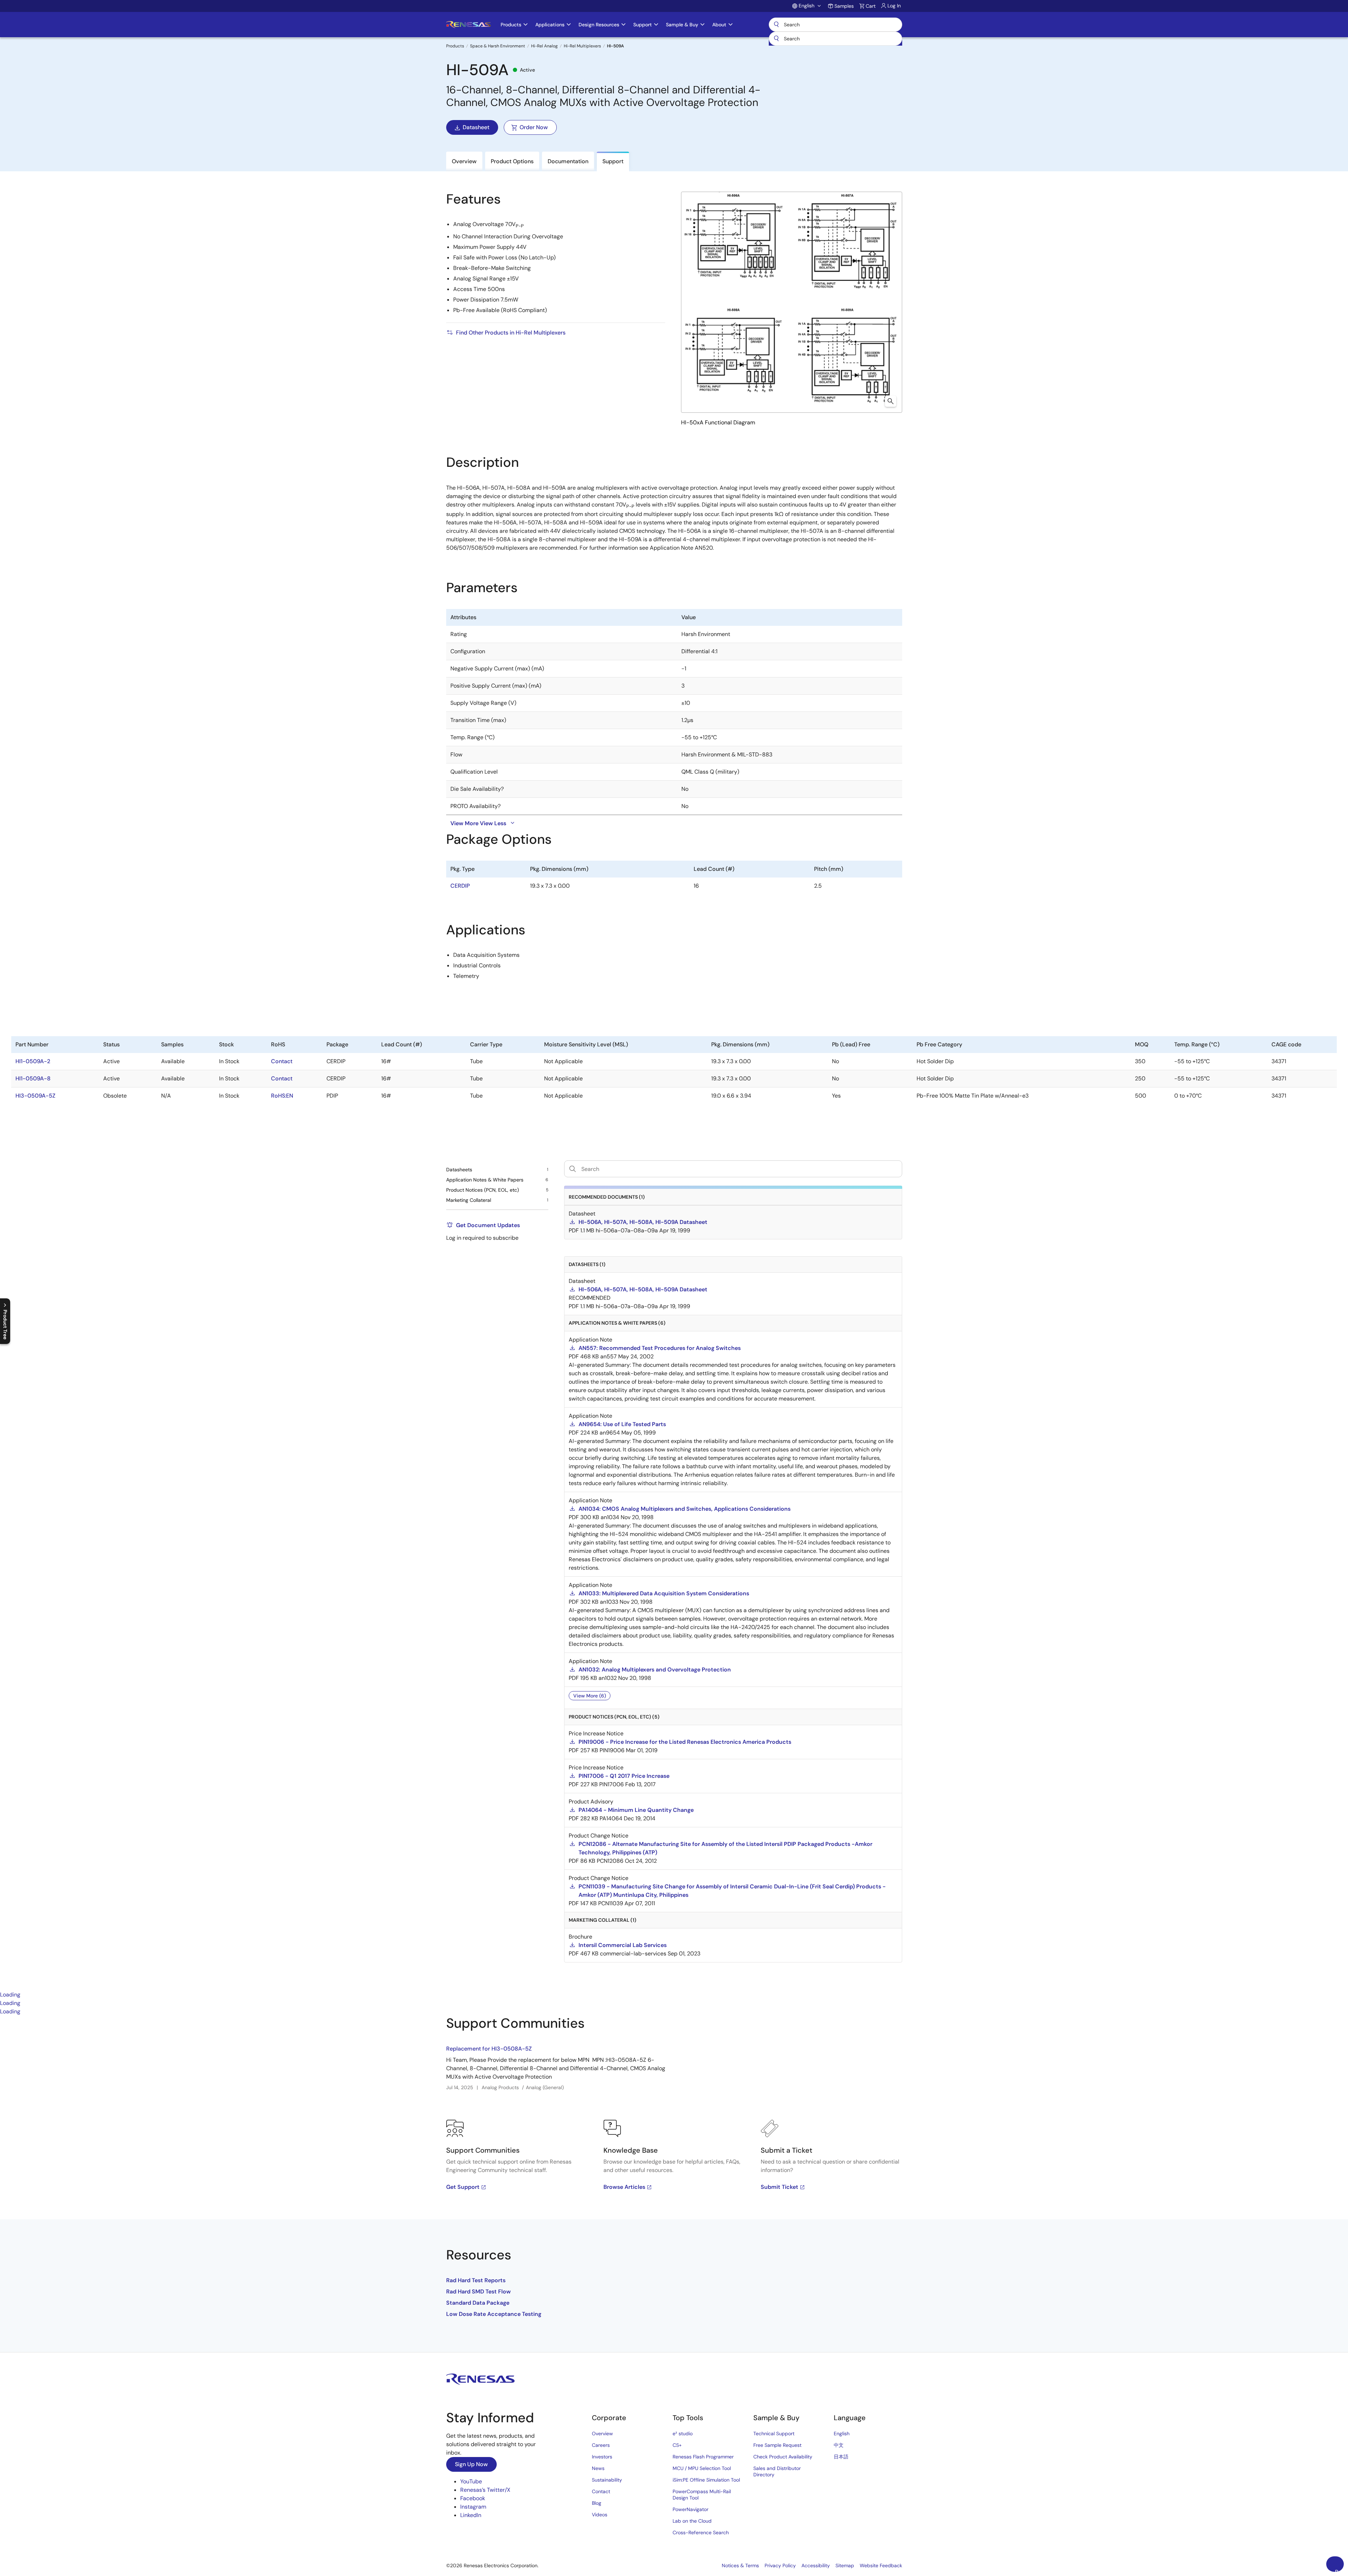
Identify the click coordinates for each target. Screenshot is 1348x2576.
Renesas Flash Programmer (703, 2457)
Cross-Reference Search (701, 2532)
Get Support (463, 2187)
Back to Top (1339, 2570)
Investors (602, 2457)
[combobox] (835, 39)
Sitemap (845, 2565)
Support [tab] (613, 161)
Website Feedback (881, 2565)
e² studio (683, 2433)
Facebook (473, 2498)
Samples (844, 6)
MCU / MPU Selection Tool (702, 2468)
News (598, 2468)
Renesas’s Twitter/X (485, 2490)
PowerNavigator (690, 2509)
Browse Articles (624, 2187)
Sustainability (607, 2480)
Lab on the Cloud (692, 2521)
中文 (839, 2445)
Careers (601, 2445)
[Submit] (777, 39)
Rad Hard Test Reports (476, 2280)
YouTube (471, 2481)
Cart (871, 6)
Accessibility (816, 2565)
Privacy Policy (780, 2565)
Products (455, 46)
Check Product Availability (783, 2457)
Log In (894, 6)
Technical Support (774, 2433)
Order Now (534, 127)
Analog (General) (545, 2087)
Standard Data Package (478, 2303)
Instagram (473, 2507)
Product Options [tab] (512, 161)
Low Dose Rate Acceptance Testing (494, 2314)
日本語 (841, 2457)
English (842, 2433)
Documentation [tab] (568, 161)
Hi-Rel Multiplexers (582, 46)
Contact (601, 2491)
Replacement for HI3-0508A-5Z (489, 2049)
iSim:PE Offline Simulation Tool (706, 2480)
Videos (600, 2515)
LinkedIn (471, 2515)
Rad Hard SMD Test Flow (478, 2292)
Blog (597, 2503)
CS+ (677, 2445)
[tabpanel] (674, 2184)
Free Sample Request (777, 2445)
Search (835, 25)
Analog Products (500, 2087)
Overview (602, 2433)
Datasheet (476, 127)
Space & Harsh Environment (498, 46)
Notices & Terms (740, 2565)
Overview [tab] (464, 161)
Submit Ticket (779, 2187)
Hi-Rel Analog (544, 46)
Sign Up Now (471, 2464)
